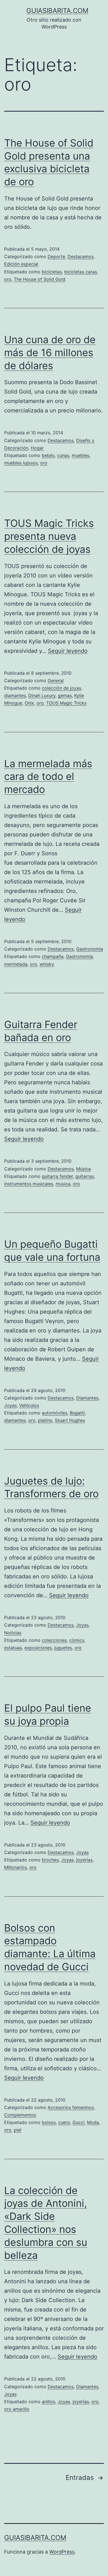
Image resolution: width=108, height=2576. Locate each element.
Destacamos (81, 256)
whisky (47, 964)
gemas (65, 695)
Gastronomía (90, 949)
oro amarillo (17, 2409)
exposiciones (38, 1648)
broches (50, 1860)
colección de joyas (61, 688)
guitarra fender (57, 1176)
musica (63, 1184)
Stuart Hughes (70, 1420)
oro (8, 279)
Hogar (37, 448)
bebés (48, 455)
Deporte (56, 256)
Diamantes (87, 1398)
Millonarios (16, 1867)
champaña (53, 956)
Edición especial (21, 264)
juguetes (63, 1648)
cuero (64, 2122)
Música (83, 1169)
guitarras (85, 1176)
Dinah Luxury (42, 695)
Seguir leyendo (68, 651)
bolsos (49, 2122)
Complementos (20, 2115)
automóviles (55, 1413)
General (56, 680)
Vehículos (29, 1405)
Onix (29, 703)
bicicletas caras (81, 272)
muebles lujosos (21, 463)
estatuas (13, 1648)
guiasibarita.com (57, 11)
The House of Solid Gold (40, 279)
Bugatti (77, 1413)
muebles (80, 455)
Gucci (79, 2122)
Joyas (10, 1405)
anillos (48, 2402)
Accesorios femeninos (71, 2107)
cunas (63, 455)
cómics (77, 1640)
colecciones (54, 1640)
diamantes (15, 695)
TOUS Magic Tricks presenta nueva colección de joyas (49, 536)
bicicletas (52, 272)
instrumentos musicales (29, 1184)
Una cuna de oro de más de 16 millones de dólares (50, 353)
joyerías (84, 1860)
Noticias (13, 1633)
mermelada (16, 964)
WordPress (62, 2552)
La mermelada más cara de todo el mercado (48, 777)
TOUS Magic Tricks (66, 703)
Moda (93, 2122)
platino (45, 1420)
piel (18, 2130)
